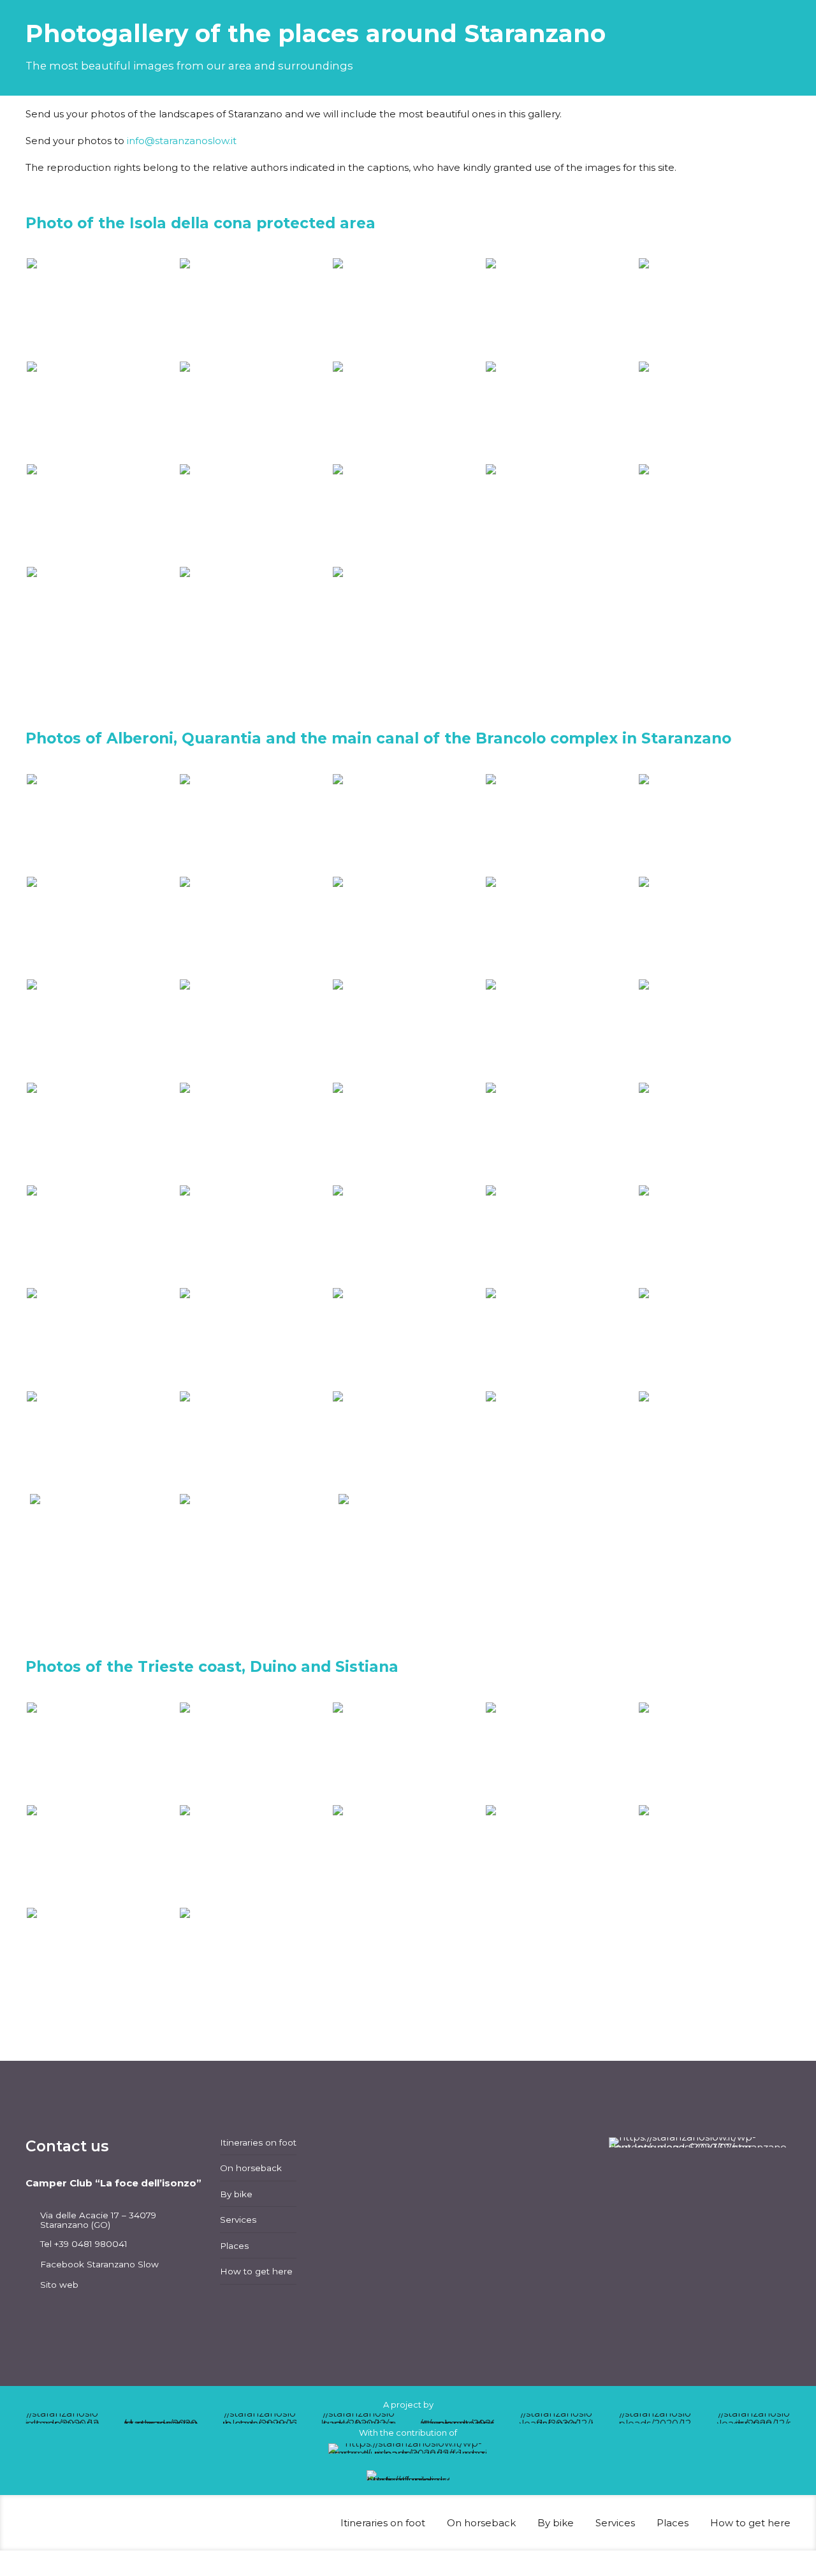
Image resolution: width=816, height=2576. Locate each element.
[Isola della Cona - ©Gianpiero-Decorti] (408, 308)
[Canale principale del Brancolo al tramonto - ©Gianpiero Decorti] (561, 824)
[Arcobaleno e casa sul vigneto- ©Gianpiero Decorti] (714, 1235)
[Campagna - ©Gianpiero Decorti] (561, 927)
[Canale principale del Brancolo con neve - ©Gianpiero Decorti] (102, 927)
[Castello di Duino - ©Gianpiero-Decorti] (255, 1855)
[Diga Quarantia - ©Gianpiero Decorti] (102, 617)
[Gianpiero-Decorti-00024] (102, 1855)
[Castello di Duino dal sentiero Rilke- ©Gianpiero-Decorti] (714, 1855)
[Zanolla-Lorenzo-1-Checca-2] (408, 824)
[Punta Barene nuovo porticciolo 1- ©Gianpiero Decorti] (408, 1235)
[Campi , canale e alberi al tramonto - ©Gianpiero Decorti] (714, 1133)
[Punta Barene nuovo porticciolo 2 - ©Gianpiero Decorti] (561, 1235)
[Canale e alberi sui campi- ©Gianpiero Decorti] (561, 1338)
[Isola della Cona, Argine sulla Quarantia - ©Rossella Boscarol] (102, 308)
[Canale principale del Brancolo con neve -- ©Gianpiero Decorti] (255, 927)
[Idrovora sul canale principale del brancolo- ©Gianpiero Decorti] (714, 1441)
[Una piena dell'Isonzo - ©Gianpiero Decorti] (714, 514)
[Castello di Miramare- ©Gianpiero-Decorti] (255, 1958)
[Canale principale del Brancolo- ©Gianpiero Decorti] (714, 1338)
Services (238, 2220)
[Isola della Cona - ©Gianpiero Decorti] (255, 412)
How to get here (256, 2271)
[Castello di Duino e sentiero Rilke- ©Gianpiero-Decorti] (102, 1958)
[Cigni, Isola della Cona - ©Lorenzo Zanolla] (255, 514)
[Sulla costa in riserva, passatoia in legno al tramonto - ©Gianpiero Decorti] (408, 1133)
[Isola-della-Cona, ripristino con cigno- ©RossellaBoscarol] (255, 1235)
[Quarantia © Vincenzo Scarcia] (102, 1545)
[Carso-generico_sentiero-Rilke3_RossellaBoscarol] (408, 1753)
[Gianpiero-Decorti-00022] (561, 1753)
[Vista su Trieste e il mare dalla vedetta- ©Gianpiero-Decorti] (408, 1855)
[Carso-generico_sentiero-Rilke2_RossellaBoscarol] (255, 1753)
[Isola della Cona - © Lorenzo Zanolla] (102, 412)
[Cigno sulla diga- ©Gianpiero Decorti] (102, 514)
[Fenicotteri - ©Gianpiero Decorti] (408, 514)
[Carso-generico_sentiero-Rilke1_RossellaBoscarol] (102, 1753)
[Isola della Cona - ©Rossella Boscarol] (255, 308)
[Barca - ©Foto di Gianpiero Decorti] (255, 617)
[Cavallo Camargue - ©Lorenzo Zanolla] (714, 412)
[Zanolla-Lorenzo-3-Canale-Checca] (255, 824)
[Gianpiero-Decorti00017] (102, 824)
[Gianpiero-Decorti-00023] (714, 1753)
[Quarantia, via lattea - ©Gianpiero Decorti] (561, 308)
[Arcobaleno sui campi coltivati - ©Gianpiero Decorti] (102, 1338)
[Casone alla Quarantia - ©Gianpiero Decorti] (714, 308)
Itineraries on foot (258, 2142)
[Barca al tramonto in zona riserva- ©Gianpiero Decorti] (714, 927)
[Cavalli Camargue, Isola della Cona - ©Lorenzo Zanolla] (408, 412)
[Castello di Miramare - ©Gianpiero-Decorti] (561, 1855)
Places (234, 2246)
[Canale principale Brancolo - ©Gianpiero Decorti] (102, 1441)
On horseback (251, 2168)
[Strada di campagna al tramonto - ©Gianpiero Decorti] (561, 1133)
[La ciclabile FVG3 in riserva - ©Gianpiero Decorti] (561, 1029)
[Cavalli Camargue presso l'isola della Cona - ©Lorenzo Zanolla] (561, 412)
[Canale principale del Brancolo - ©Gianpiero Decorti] (255, 1029)
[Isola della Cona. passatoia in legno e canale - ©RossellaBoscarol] (102, 1235)
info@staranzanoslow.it (182, 141)
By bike (236, 2194)
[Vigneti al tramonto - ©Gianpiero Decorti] (102, 1133)
